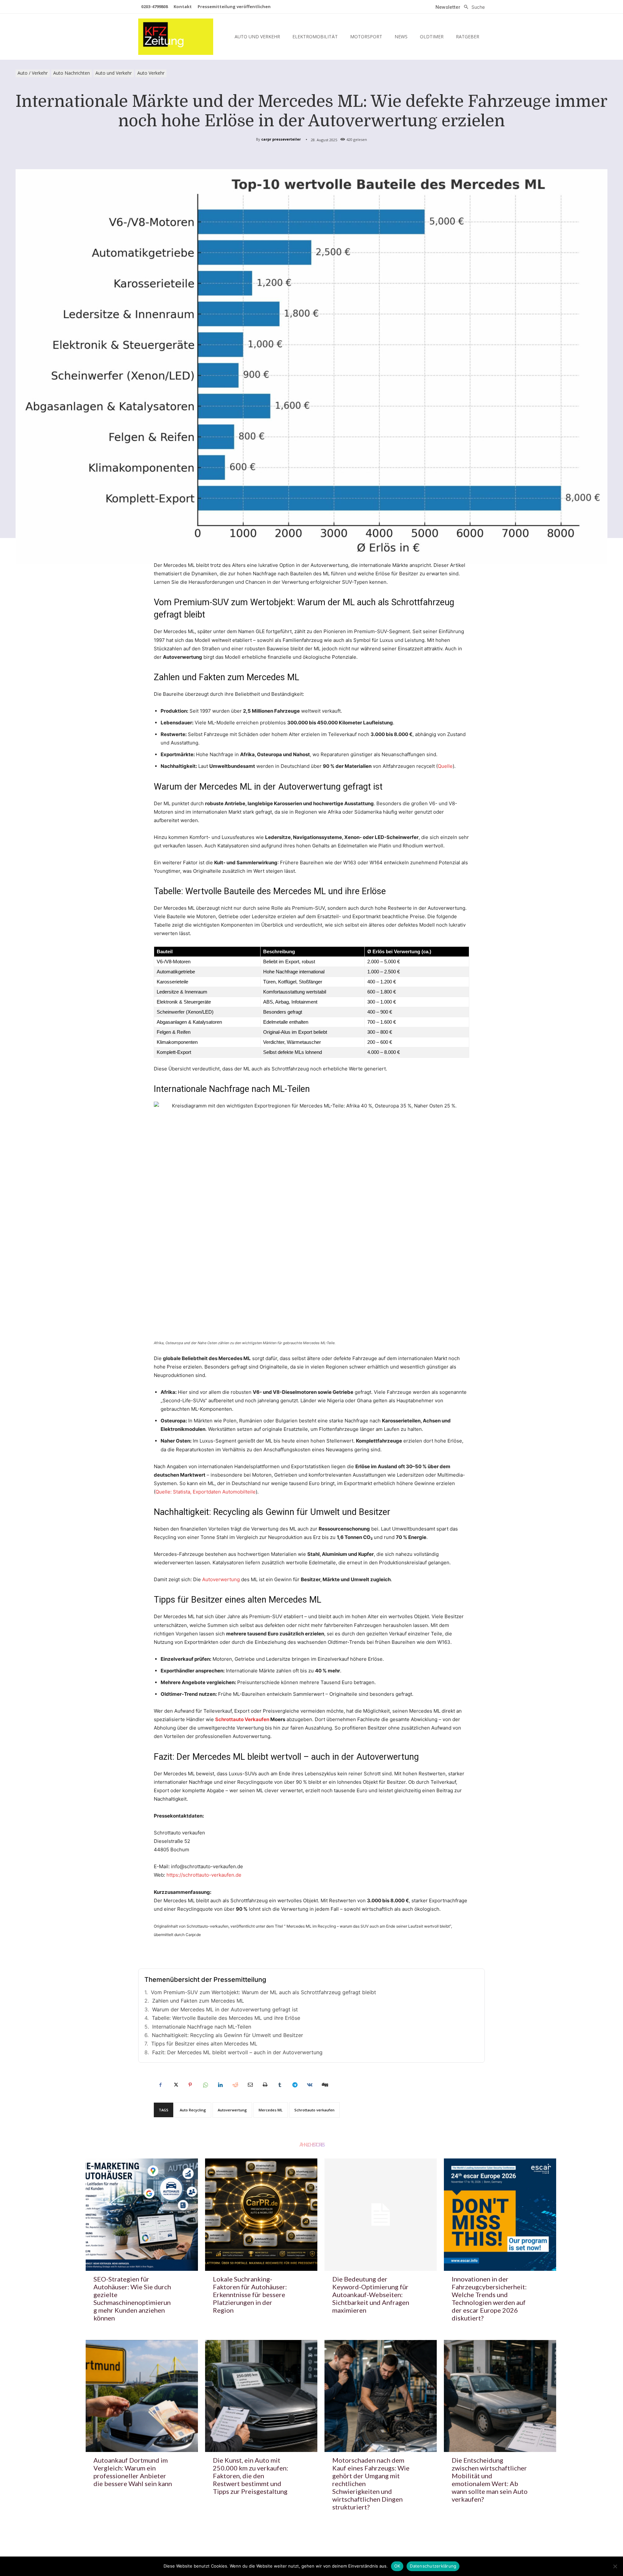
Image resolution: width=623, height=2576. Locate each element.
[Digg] (324, 2085)
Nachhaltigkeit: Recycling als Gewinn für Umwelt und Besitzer (227, 2035)
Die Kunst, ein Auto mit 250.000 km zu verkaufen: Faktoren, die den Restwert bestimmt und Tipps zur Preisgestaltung (250, 2476)
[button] (473, 7)
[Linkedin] (220, 2085)
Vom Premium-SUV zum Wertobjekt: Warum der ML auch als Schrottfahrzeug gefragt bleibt (263, 1992)
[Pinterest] (190, 2085)
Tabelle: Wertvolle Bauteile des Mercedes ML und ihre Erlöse (226, 2018)
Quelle (445, 766)
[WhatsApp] (205, 2085)
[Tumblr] (280, 2085)
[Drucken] (265, 2085)
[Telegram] (295, 2085)
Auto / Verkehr (33, 73)
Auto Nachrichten (72, 73)
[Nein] (615, 2566)
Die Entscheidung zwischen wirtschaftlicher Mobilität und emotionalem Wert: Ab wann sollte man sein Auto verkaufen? (490, 2480)
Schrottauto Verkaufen (242, 1719)
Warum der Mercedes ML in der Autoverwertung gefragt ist (225, 2009)
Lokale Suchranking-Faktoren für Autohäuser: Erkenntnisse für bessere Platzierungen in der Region (250, 2295)
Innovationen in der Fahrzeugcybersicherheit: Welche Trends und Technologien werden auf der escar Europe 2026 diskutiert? (489, 2298)
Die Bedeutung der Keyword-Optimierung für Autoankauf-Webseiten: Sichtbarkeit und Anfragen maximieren (371, 2295)
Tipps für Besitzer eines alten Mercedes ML (204, 2044)
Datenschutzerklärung (433, 2566)
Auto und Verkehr (114, 73)
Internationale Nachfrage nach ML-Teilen (202, 2027)
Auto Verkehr (151, 73)
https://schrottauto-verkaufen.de (204, 1875)
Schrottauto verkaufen (314, 2110)
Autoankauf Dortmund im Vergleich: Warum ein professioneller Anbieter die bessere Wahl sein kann (133, 2472)
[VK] (310, 2085)
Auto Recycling (193, 2110)
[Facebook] (160, 2085)
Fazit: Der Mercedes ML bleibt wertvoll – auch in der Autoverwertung (237, 2052)
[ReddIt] (235, 2085)
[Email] (250, 2085)
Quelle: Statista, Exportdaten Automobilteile (206, 1492)
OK (397, 2566)
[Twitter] (175, 2085)
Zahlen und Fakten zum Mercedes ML (198, 2001)
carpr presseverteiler (281, 139)
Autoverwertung (221, 1579)
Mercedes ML (271, 2110)
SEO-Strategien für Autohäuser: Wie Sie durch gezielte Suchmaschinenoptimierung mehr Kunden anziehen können (132, 2298)
